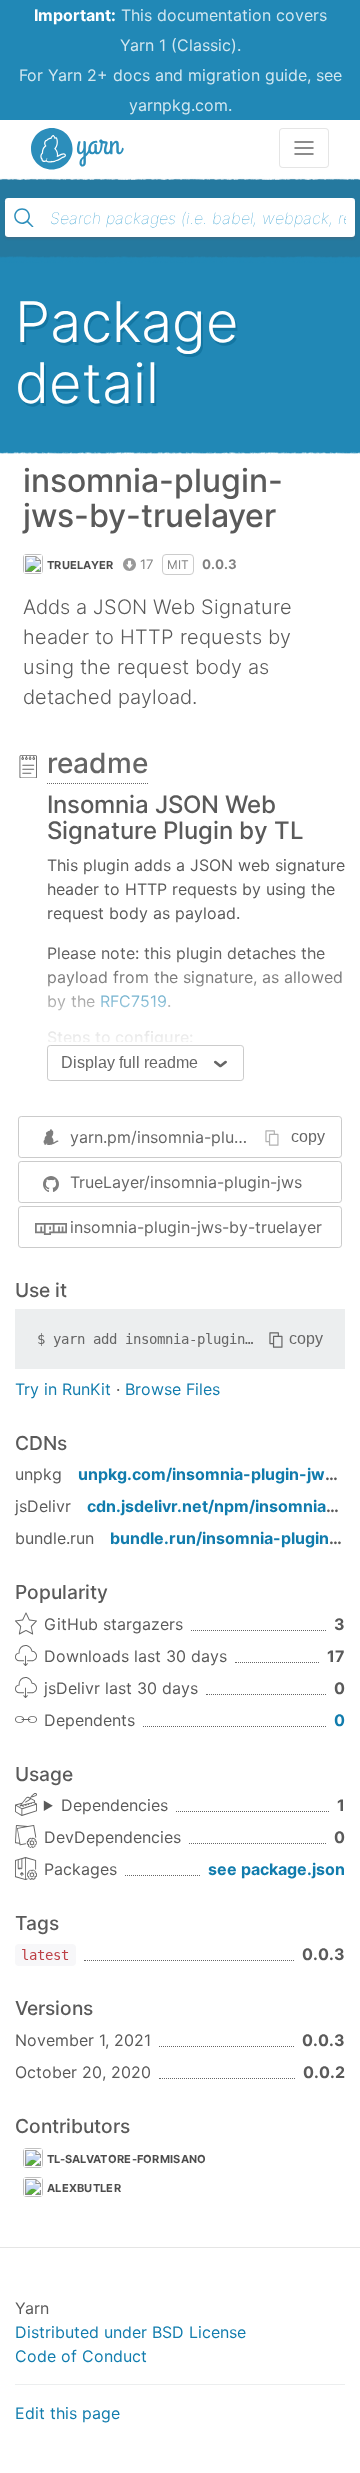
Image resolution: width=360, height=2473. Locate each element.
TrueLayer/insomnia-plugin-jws (186, 1182)
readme (97, 763)
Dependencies (114, 1805)
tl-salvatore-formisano (127, 2159)
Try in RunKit (63, 1389)
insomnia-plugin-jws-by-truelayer (196, 1227)
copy (308, 1136)
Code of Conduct (81, 2356)
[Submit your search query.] (24, 218)
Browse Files (172, 1389)
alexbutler (84, 2188)
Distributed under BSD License (130, 2332)
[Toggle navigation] (304, 148)
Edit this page (67, 2413)
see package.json (276, 1869)
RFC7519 (133, 1001)
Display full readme (129, 1062)
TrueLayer (80, 565)
